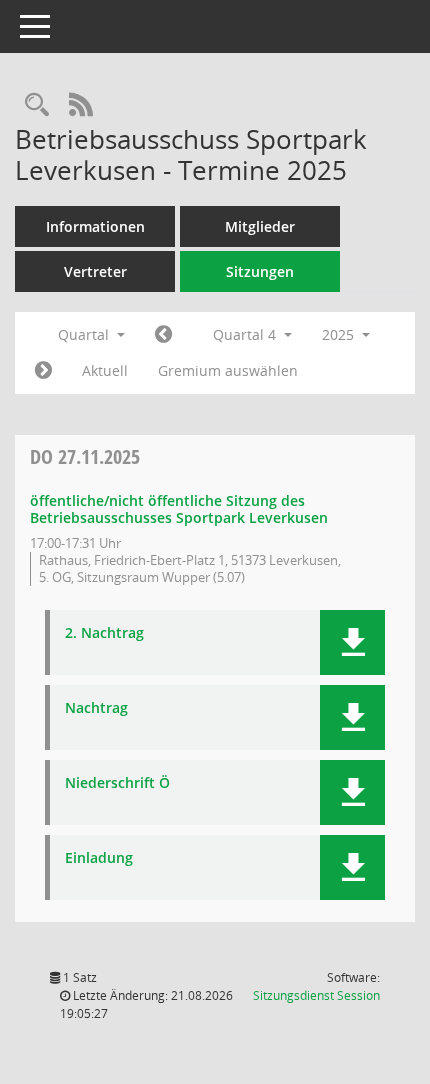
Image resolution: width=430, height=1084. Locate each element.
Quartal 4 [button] (246, 334)
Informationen (95, 226)
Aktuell (105, 370)
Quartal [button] (85, 334)
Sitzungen (260, 271)
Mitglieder (260, 226)
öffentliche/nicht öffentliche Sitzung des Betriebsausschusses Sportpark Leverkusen (179, 509)
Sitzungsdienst (316, 995)
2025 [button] (340, 334)
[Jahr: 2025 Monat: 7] (163, 335)
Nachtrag (96, 708)
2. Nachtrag (104, 633)
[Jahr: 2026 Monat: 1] (43, 371)
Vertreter (95, 271)
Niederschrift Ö (117, 783)
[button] (352, 642)
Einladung (99, 858)
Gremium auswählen (228, 370)
